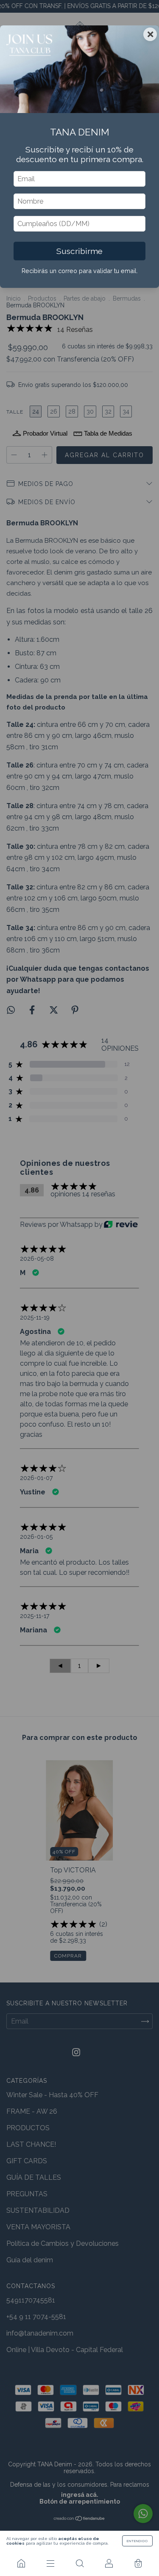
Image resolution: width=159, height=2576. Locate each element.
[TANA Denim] (21, 2563)
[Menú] (50, 2563)
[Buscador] (79, 2563)
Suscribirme (79, 251)
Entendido (137, 2541)
